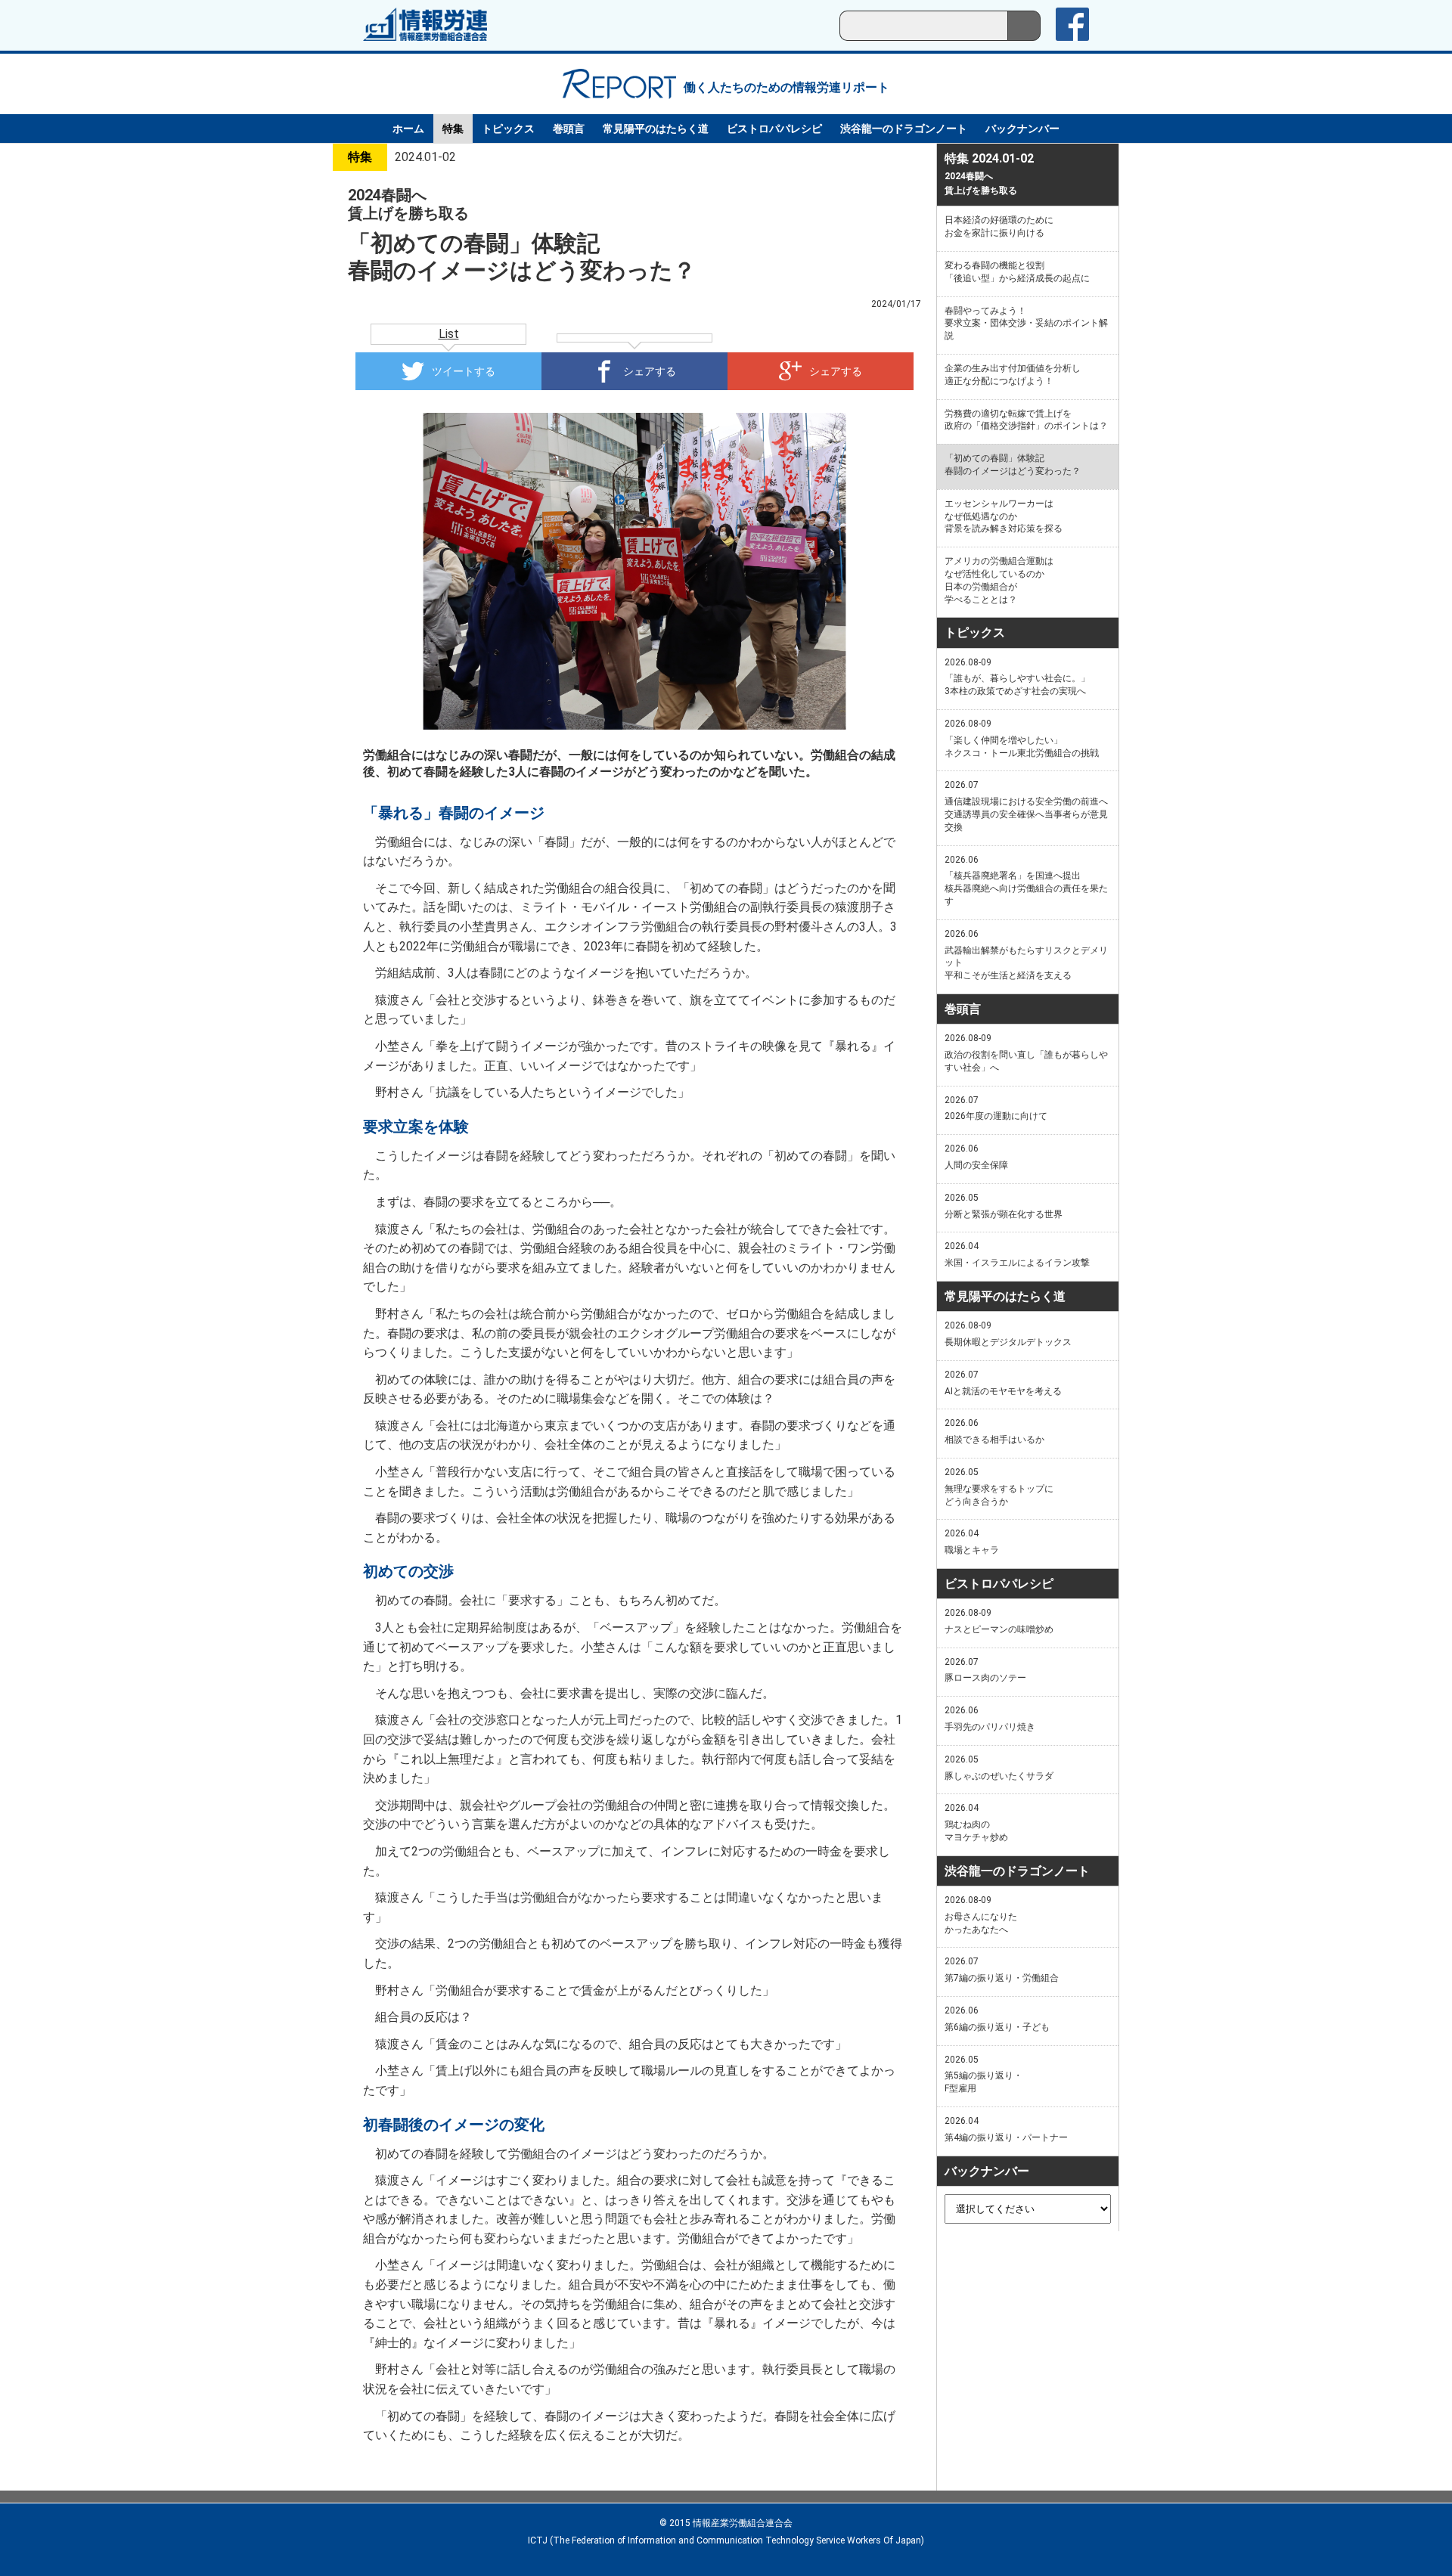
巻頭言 (569, 129)
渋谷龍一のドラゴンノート (904, 129)
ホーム (408, 129)
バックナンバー (1022, 129)
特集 (453, 129)
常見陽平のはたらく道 (656, 129)
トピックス (508, 129)
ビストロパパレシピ (774, 129)
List (449, 334)
